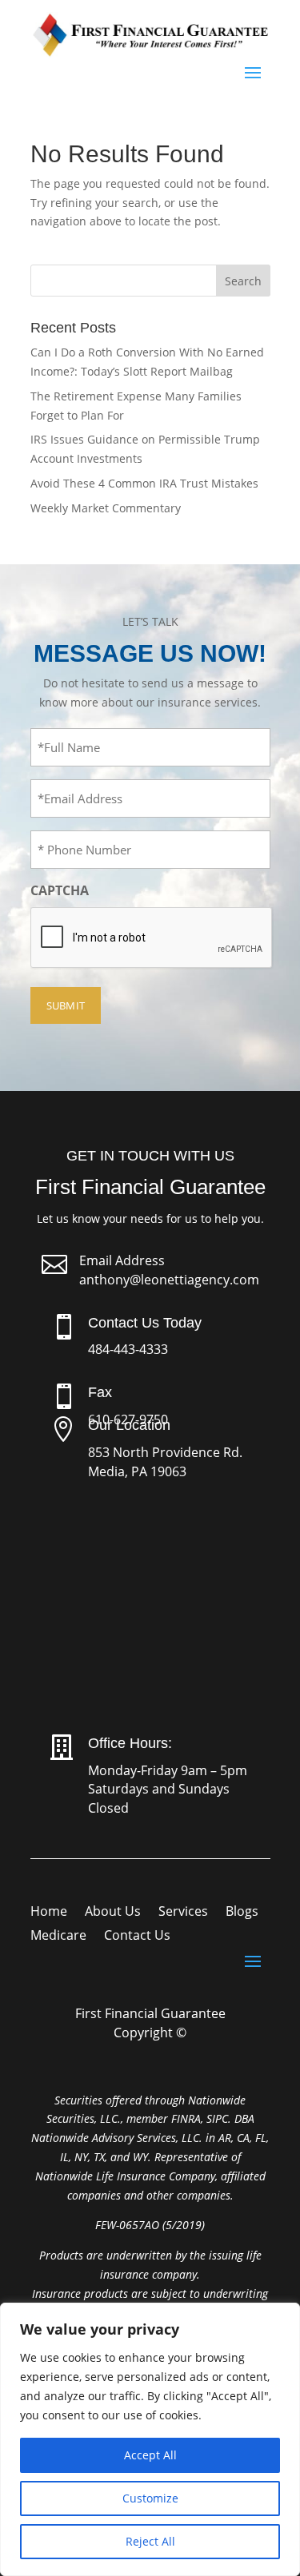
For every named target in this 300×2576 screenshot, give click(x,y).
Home (49, 1913)
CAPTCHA (60, 890)
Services (183, 1913)
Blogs (242, 1913)
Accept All (150, 2455)
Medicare (58, 1937)
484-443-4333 (128, 1349)
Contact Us (137, 1937)
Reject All (150, 2541)
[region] (150, 2439)
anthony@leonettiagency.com (169, 1280)
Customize (150, 2498)
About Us (113, 1913)
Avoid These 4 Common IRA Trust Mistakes (144, 483)
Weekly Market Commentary (106, 508)
